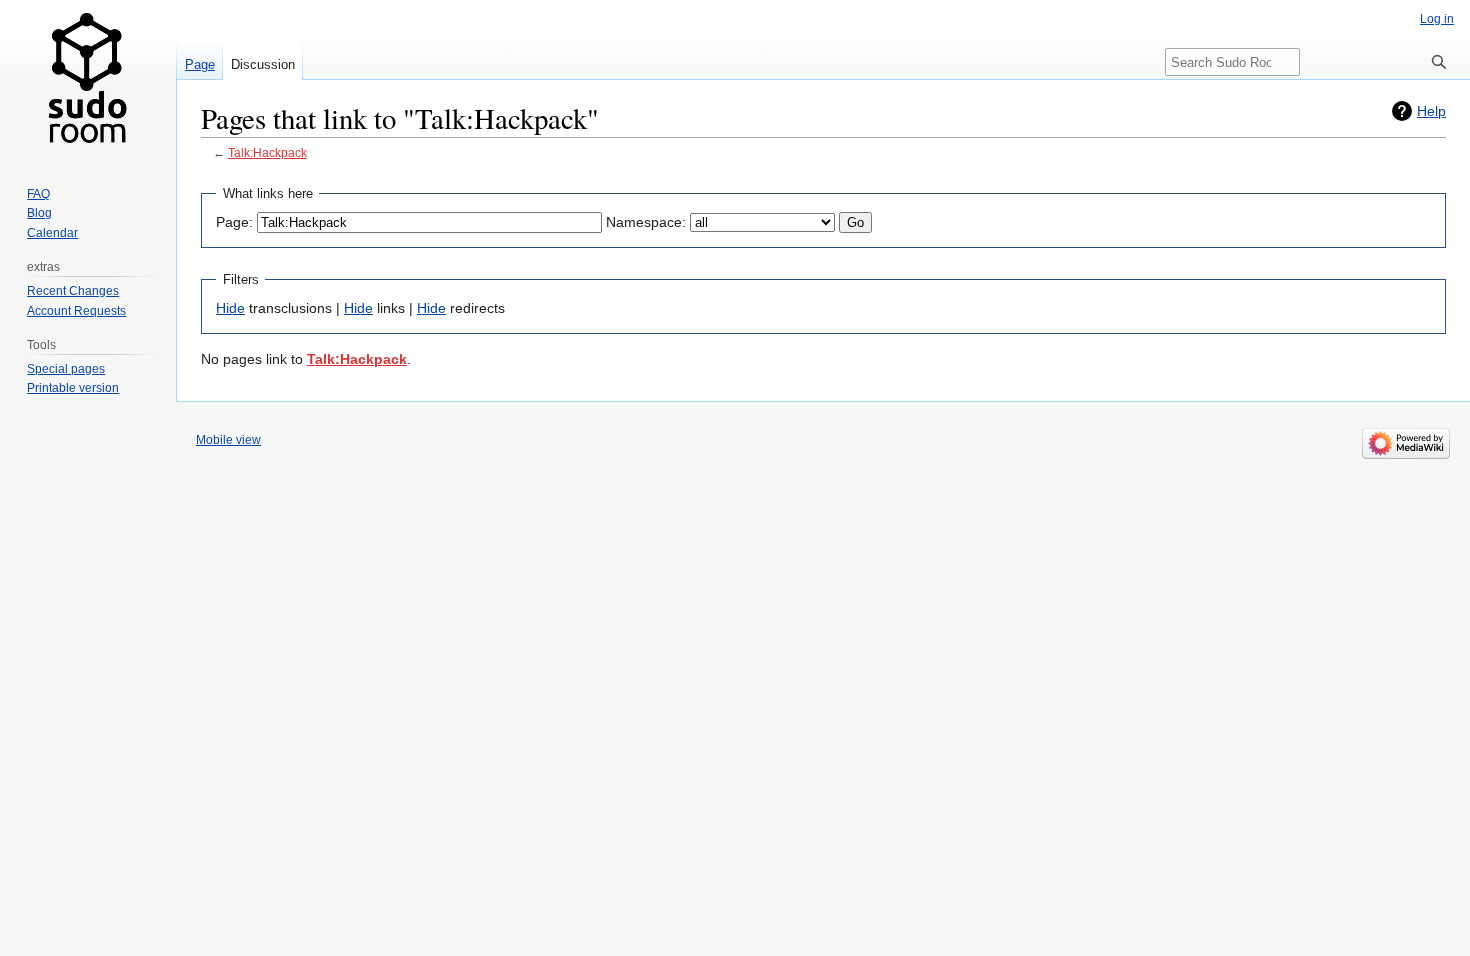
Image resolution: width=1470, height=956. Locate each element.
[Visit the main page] (88, 80)
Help (1431, 111)
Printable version (73, 388)
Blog (39, 213)
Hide (230, 308)
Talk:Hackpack (267, 152)
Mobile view (228, 440)
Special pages (66, 369)
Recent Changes (73, 291)
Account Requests (76, 311)
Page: (234, 222)
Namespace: (646, 222)
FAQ (38, 194)
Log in (1437, 19)
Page (200, 64)
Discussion (263, 64)
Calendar (52, 233)
